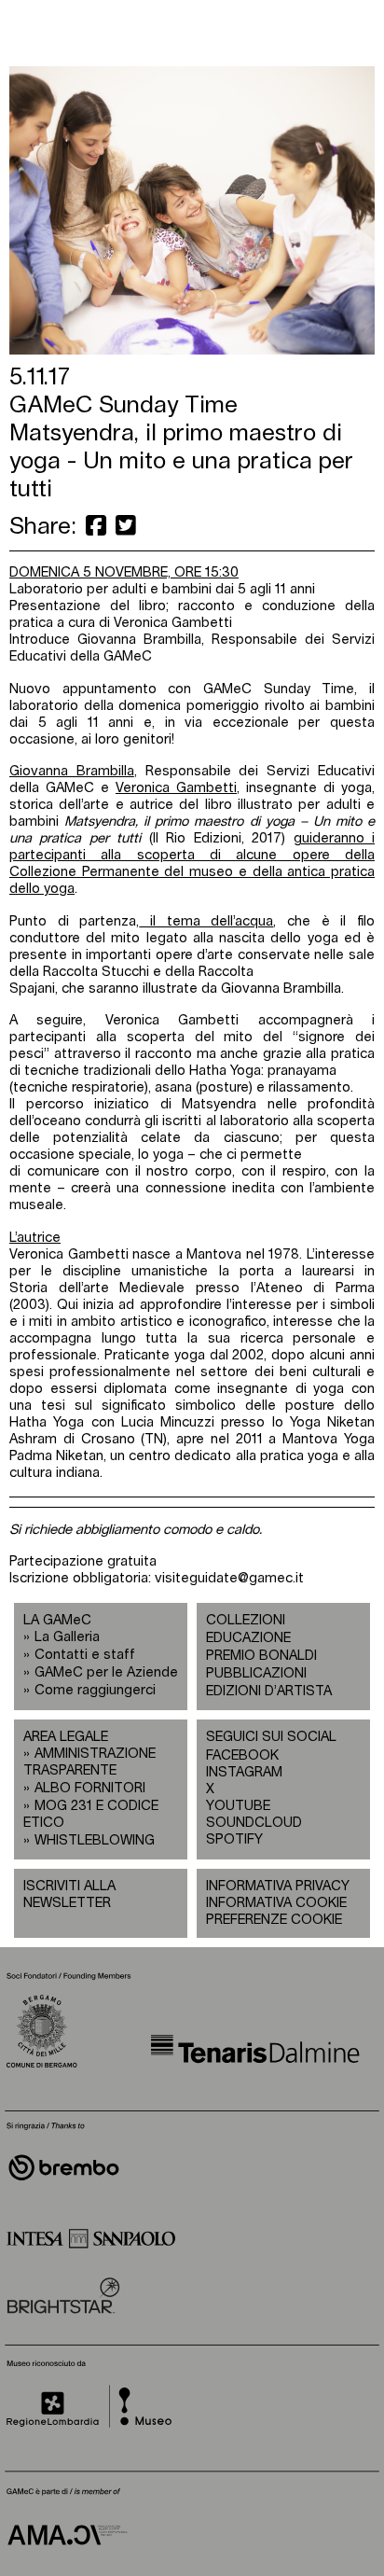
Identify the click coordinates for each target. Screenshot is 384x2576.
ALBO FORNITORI (90, 1788)
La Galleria (67, 1637)
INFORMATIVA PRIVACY (278, 1886)
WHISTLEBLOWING (95, 1840)
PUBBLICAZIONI (256, 1673)
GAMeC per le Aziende (106, 1672)
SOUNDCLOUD (245, 1823)
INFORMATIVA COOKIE (276, 1903)
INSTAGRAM (244, 1772)
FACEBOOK (242, 1755)
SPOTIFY (234, 1839)
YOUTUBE (238, 1806)
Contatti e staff (85, 1655)
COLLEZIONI (246, 1620)
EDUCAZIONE (248, 1638)
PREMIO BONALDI (261, 1656)
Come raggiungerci (95, 1690)
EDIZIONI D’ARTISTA (269, 1691)
